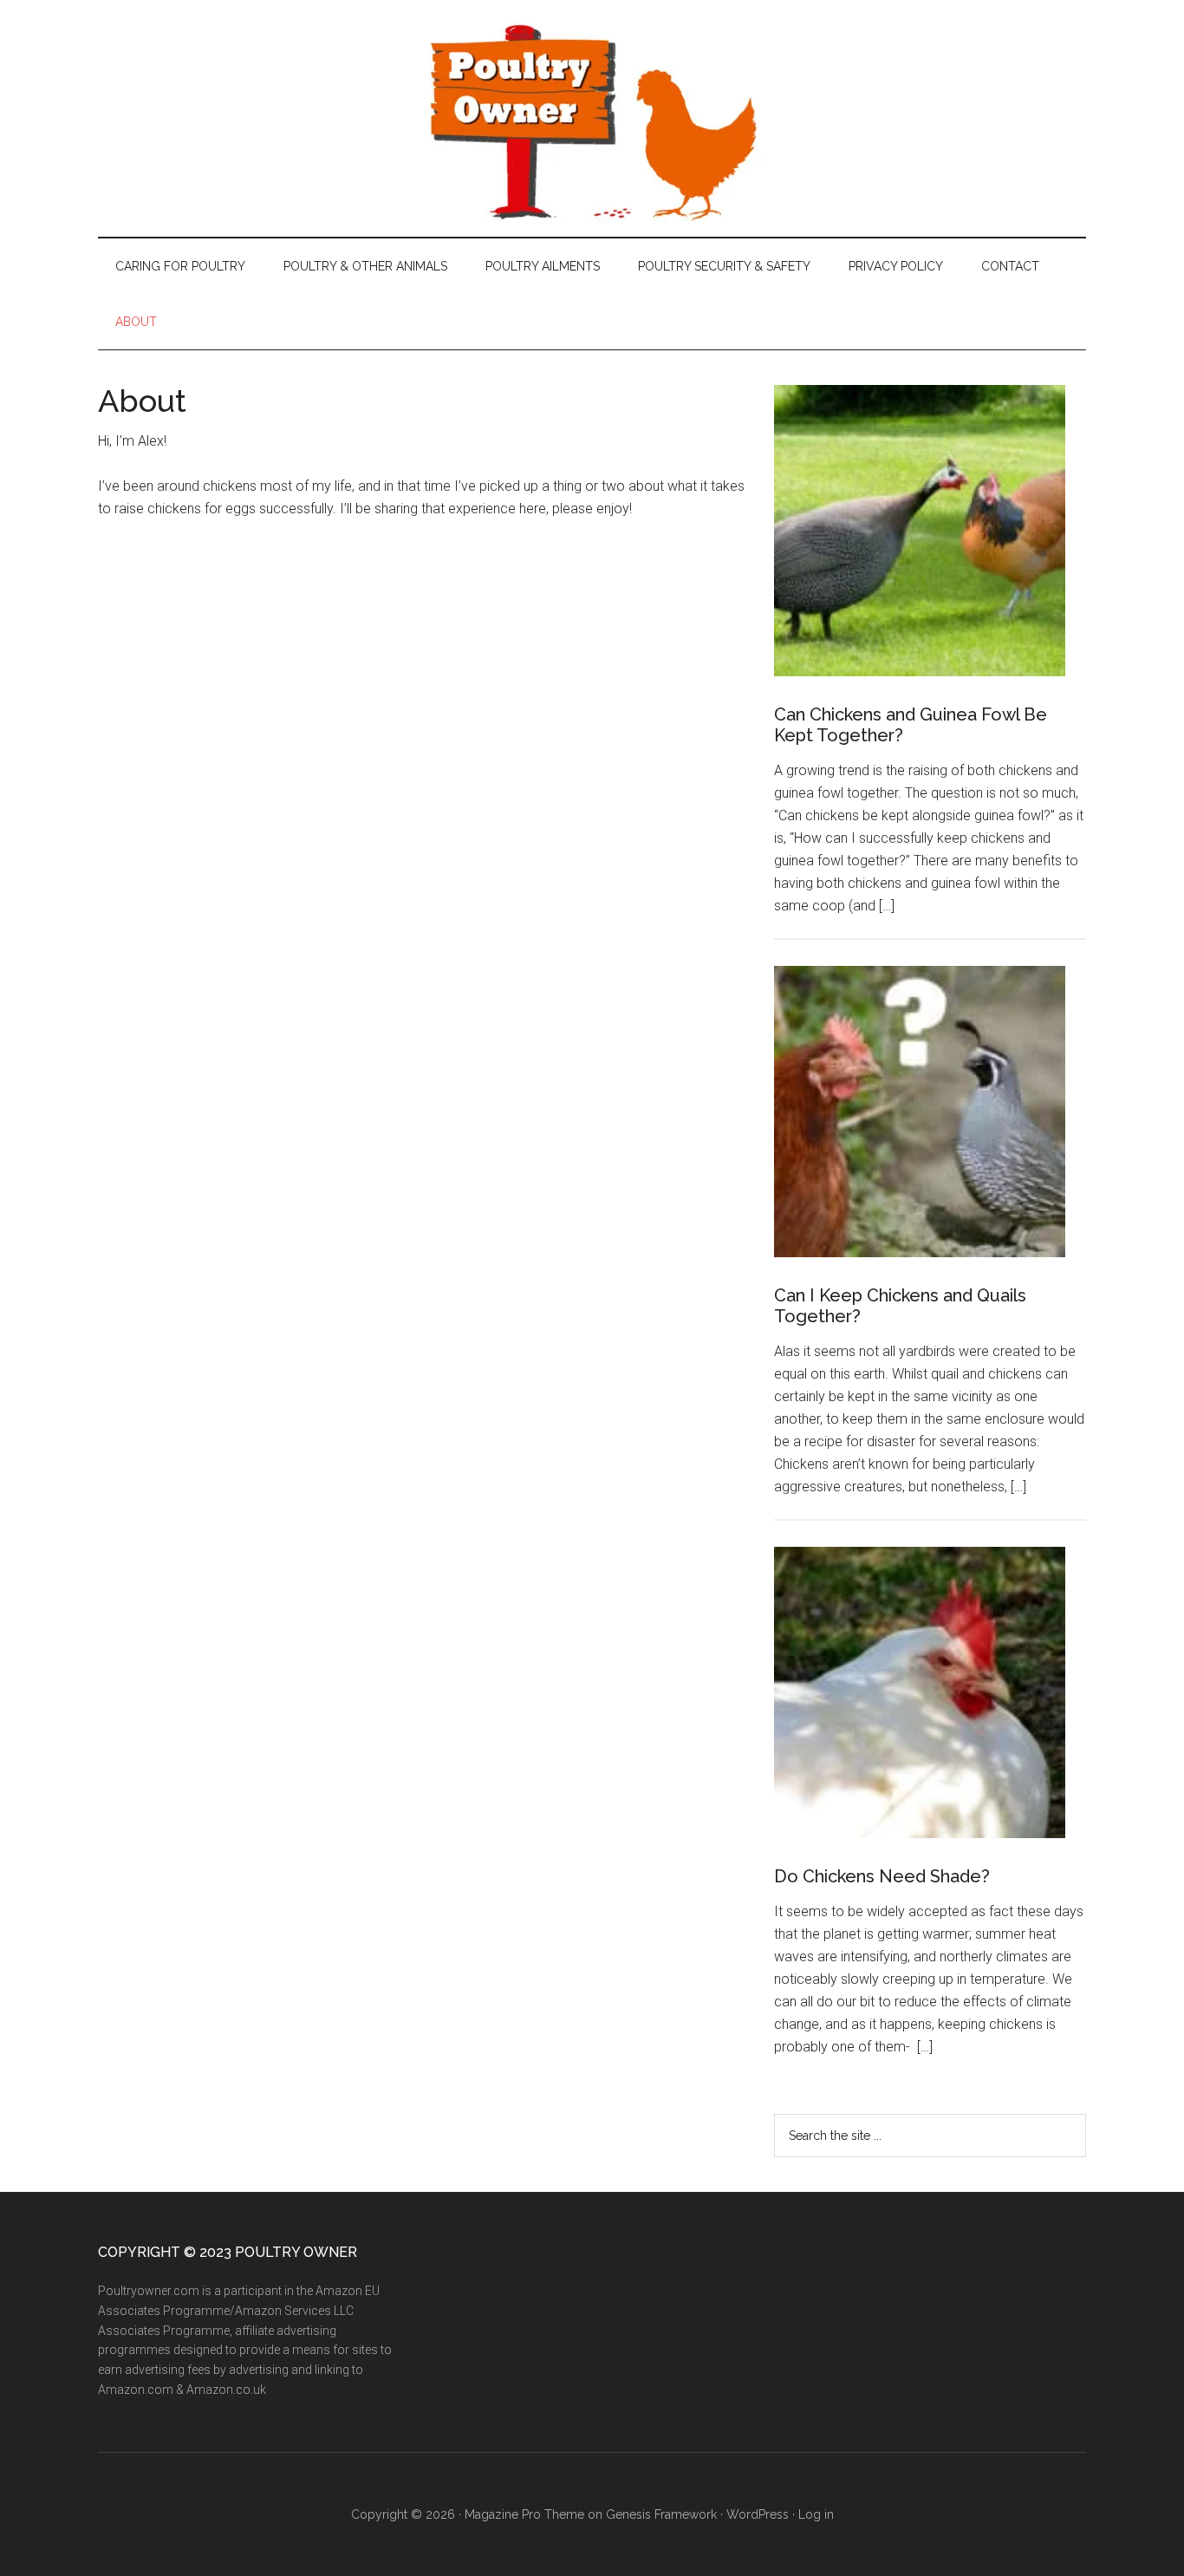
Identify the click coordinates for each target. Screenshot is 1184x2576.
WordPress (758, 2514)
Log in (816, 2514)
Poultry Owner (592, 118)
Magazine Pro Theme (524, 2514)
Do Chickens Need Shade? (882, 1876)
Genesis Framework (661, 2514)
